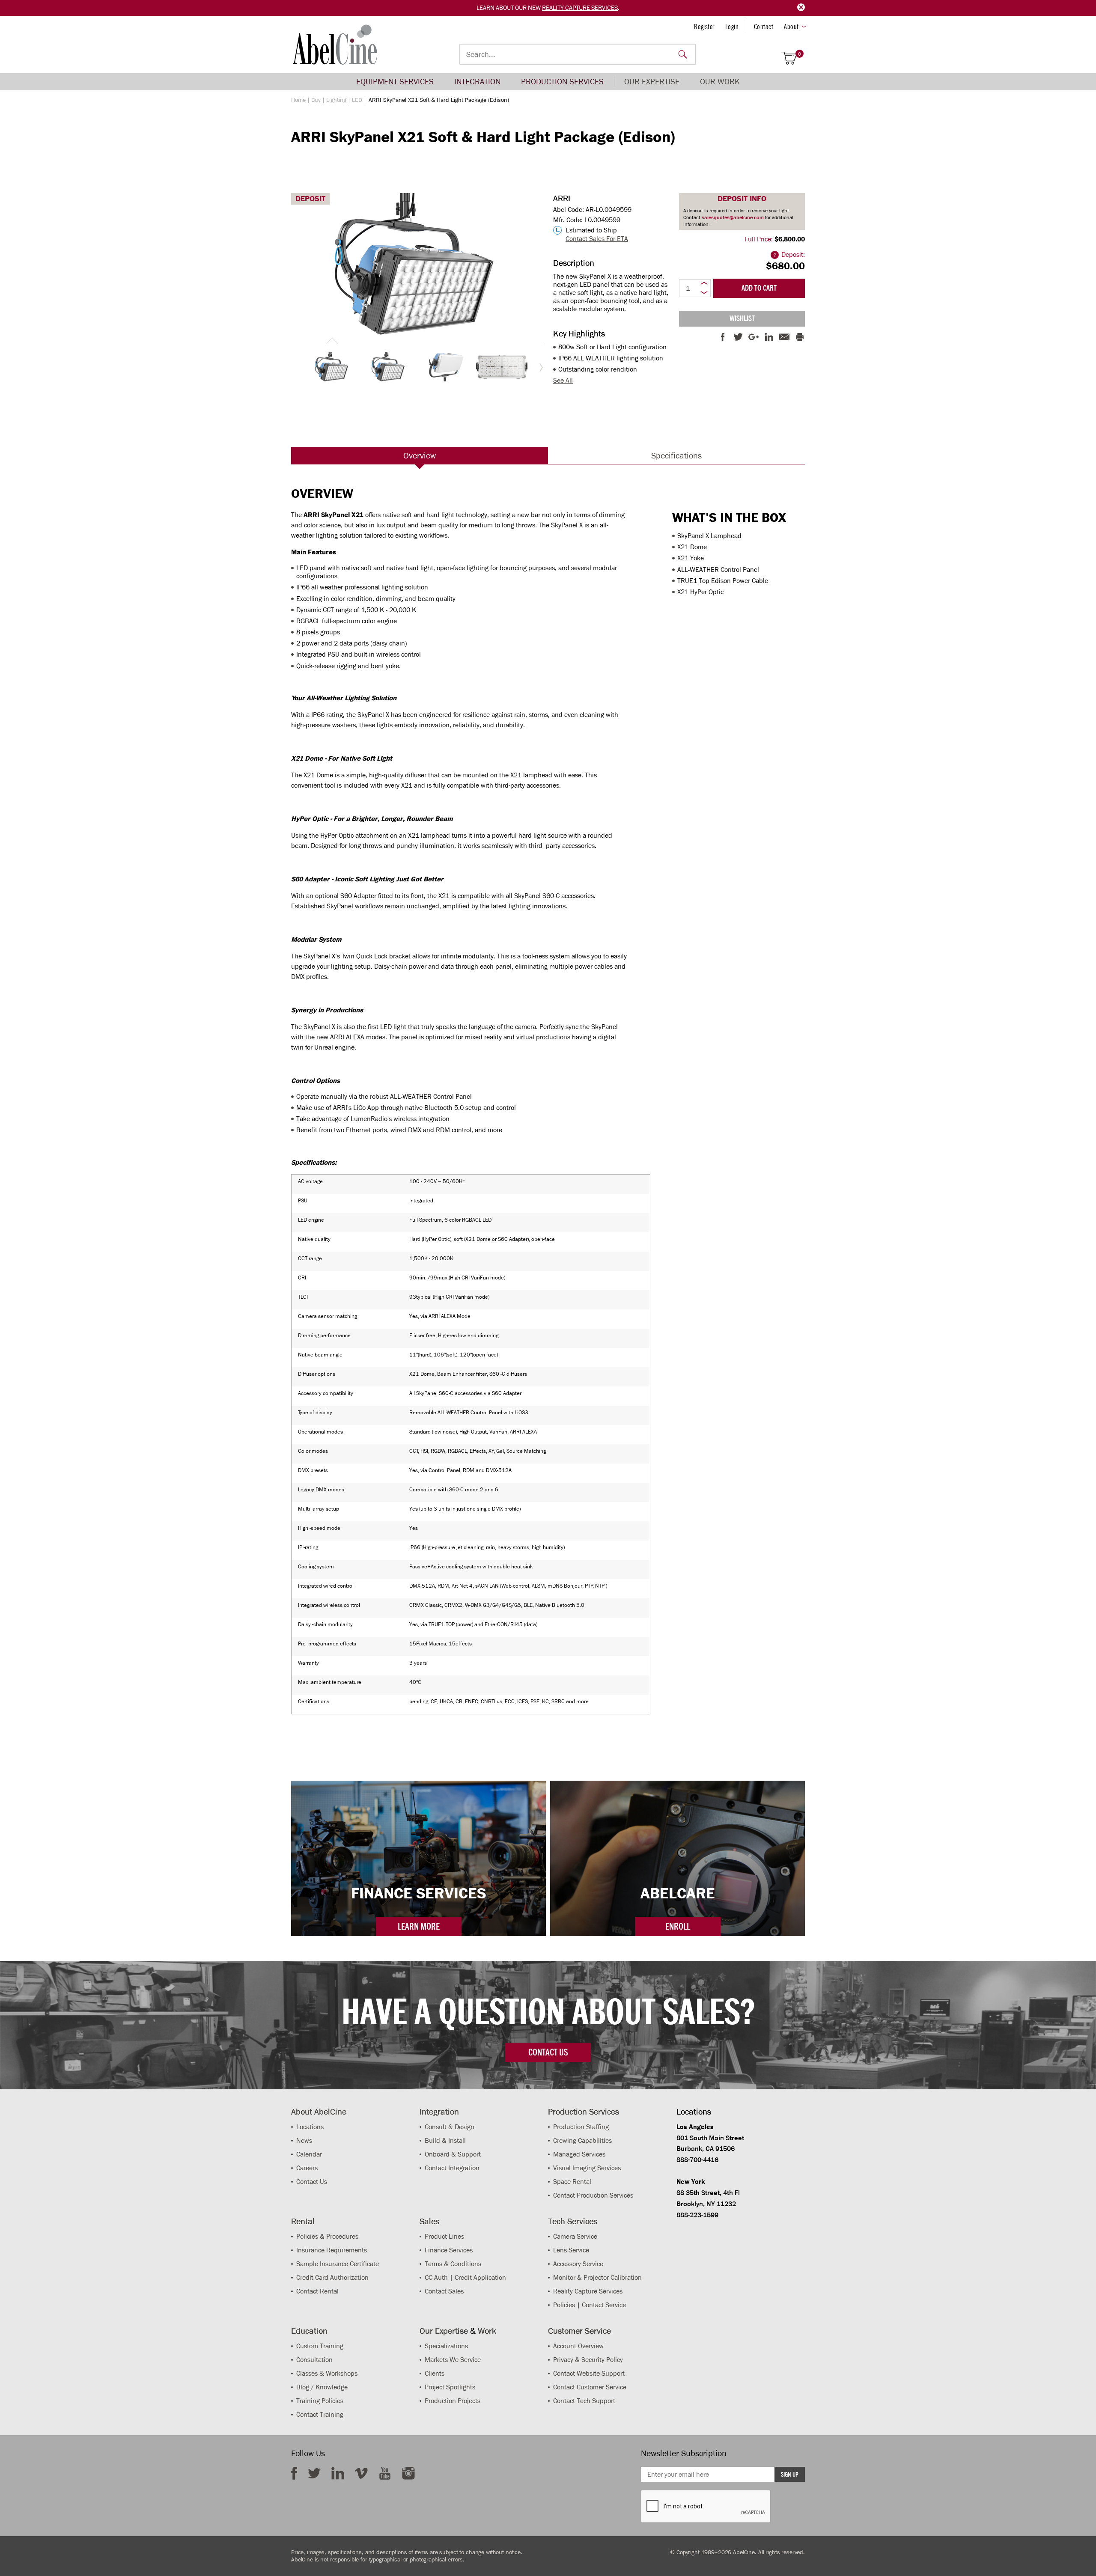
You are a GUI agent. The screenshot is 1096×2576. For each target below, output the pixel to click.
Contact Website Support (589, 2373)
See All (563, 380)
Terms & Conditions (453, 2264)
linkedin (338, 2473)
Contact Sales (444, 2291)
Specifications (676, 455)
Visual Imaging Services (587, 2168)
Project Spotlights (450, 2387)
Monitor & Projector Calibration (597, 2277)
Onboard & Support (453, 2154)
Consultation (314, 2360)
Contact (764, 27)
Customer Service (579, 2331)
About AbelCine (319, 2112)
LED (357, 100)
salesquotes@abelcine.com (733, 217)
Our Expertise (652, 82)
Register (704, 27)
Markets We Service (453, 2360)
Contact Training (320, 2414)
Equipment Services (395, 82)
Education (309, 2331)
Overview (420, 455)
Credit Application (480, 2277)
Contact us (548, 2052)
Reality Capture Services (580, 8)
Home (298, 100)
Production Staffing (581, 2127)
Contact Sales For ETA (597, 239)
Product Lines (444, 2236)
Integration (477, 82)
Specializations (446, 2346)
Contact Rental (317, 2291)
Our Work (720, 82)
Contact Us (312, 2182)
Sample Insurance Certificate (338, 2264)
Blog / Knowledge (322, 2387)
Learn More (419, 1926)
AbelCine (335, 45)
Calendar (309, 2154)
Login (732, 27)
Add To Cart (759, 288)
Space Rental (572, 2182)
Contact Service (604, 2305)
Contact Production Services (593, 2195)
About (791, 27)
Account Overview (578, 2346)
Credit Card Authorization (332, 2277)
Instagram (408, 2473)
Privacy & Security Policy (588, 2360)
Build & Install (445, 2140)
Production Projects (453, 2401)
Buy (316, 100)
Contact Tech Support (584, 2401)
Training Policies (320, 2401)
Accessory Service (578, 2264)
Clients (435, 2373)
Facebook (294, 2473)
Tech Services (573, 2221)
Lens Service (571, 2250)
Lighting (336, 100)
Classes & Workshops (327, 2373)
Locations (310, 2127)
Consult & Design (450, 2127)
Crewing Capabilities (582, 2140)
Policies (564, 2305)
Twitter (314, 2473)
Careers (307, 2168)
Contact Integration (452, 2168)
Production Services (562, 82)
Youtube (385, 2473)
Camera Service (575, 2236)
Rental (303, 2221)
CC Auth (436, 2277)
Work (487, 2331)
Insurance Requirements (332, 2250)
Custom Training (320, 2346)
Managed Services (579, 2154)
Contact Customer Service (590, 2387)
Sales (429, 2221)
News (304, 2140)
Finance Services (449, 2250)
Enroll (678, 1926)
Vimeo (361, 2473)
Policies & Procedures (327, 2236)
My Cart (800, 54)
